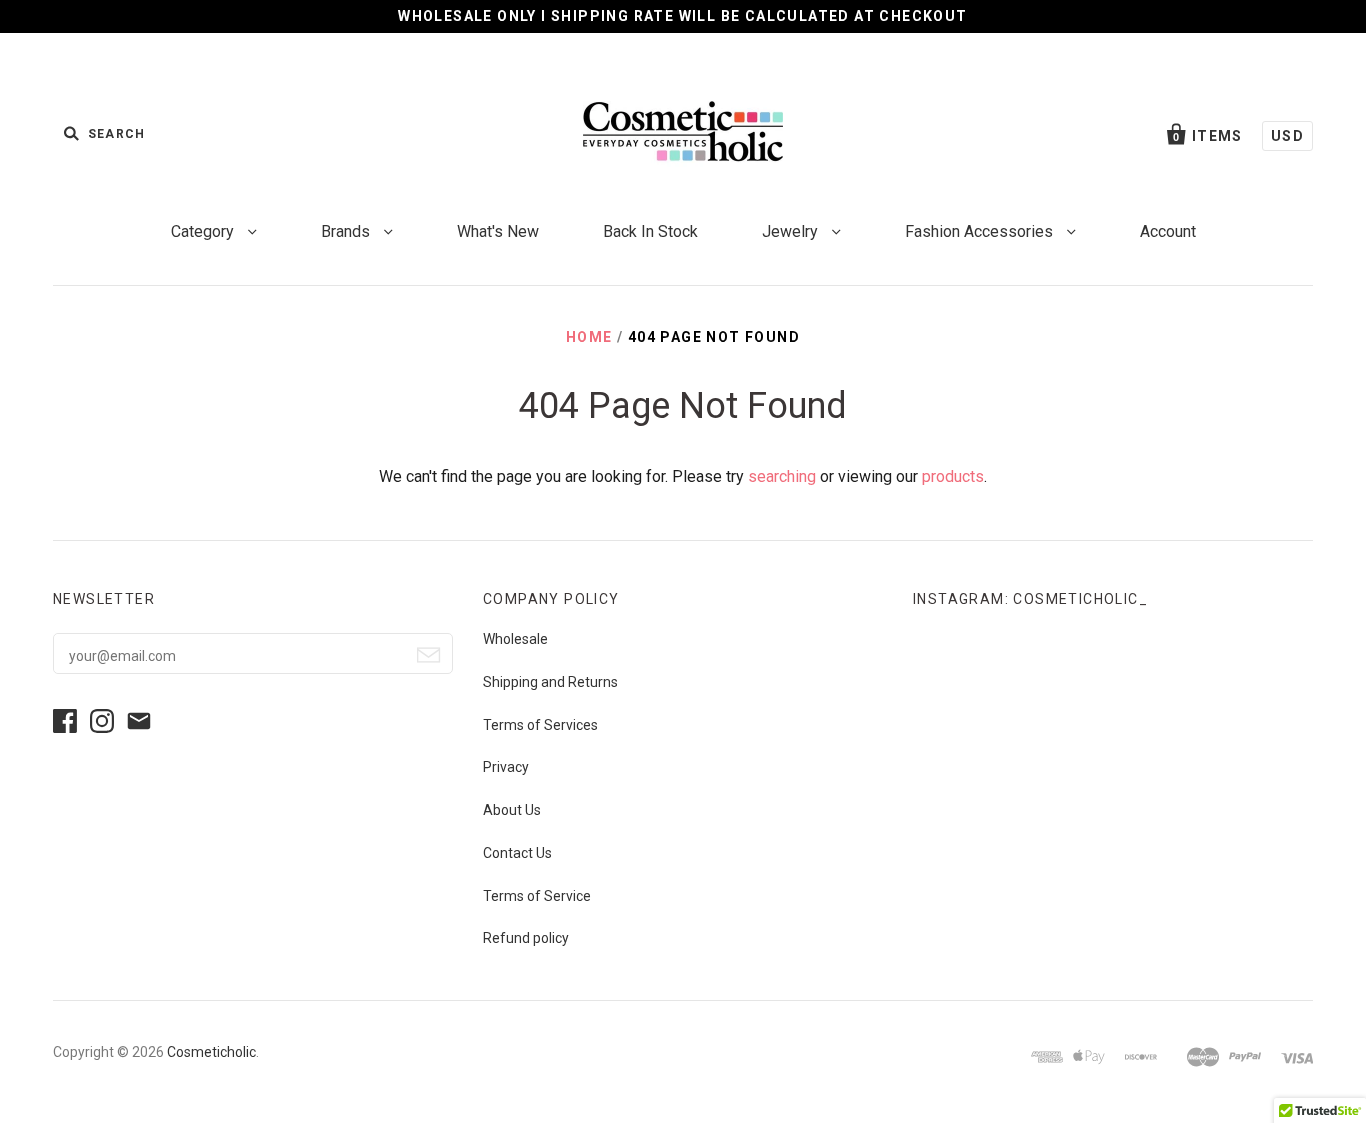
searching (782, 476)
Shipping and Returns (550, 682)
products (953, 476)
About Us (512, 810)
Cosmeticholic (211, 1052)
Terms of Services (540, 725)
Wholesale (515, 639)
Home (589, 337)
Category (204, 231)
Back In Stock (650, 231)
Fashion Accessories (981, 231)
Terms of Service (537, 896)
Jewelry (792, 231)
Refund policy (526, 938)
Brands (347, 231)
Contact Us (517, 853)
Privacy (506, 767)
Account (1168, 231)
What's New (498, 231)
